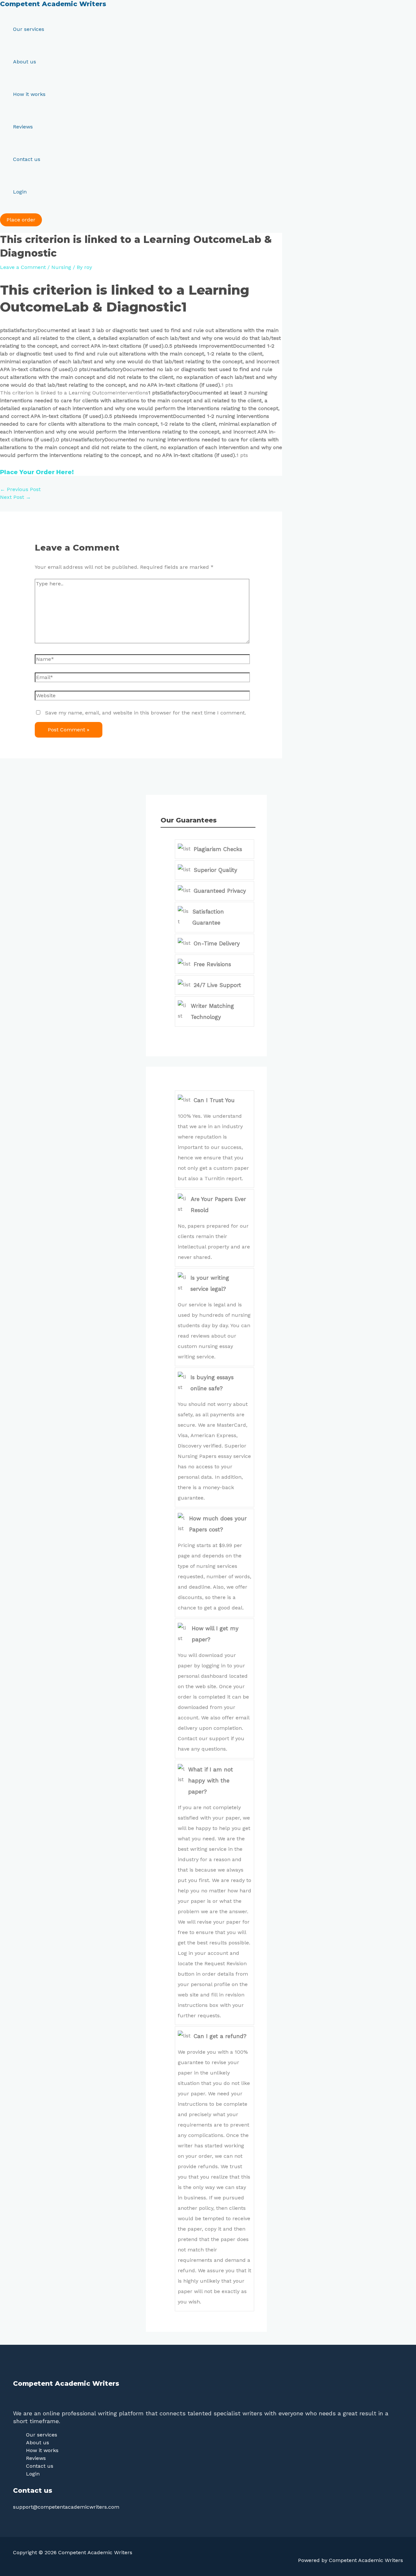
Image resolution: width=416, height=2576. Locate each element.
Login (20, 192)
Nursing (61, 267)
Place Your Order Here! (37, 472)
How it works (29, 94)
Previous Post (20, 489)
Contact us (27, 159)
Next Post (15, 497)
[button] (21, 220)
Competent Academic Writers (53, 4)
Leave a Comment (23, 267)
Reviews (23, 127)
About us (25, 62)
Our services (29, 29)
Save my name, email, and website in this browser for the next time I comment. (146, 713)
